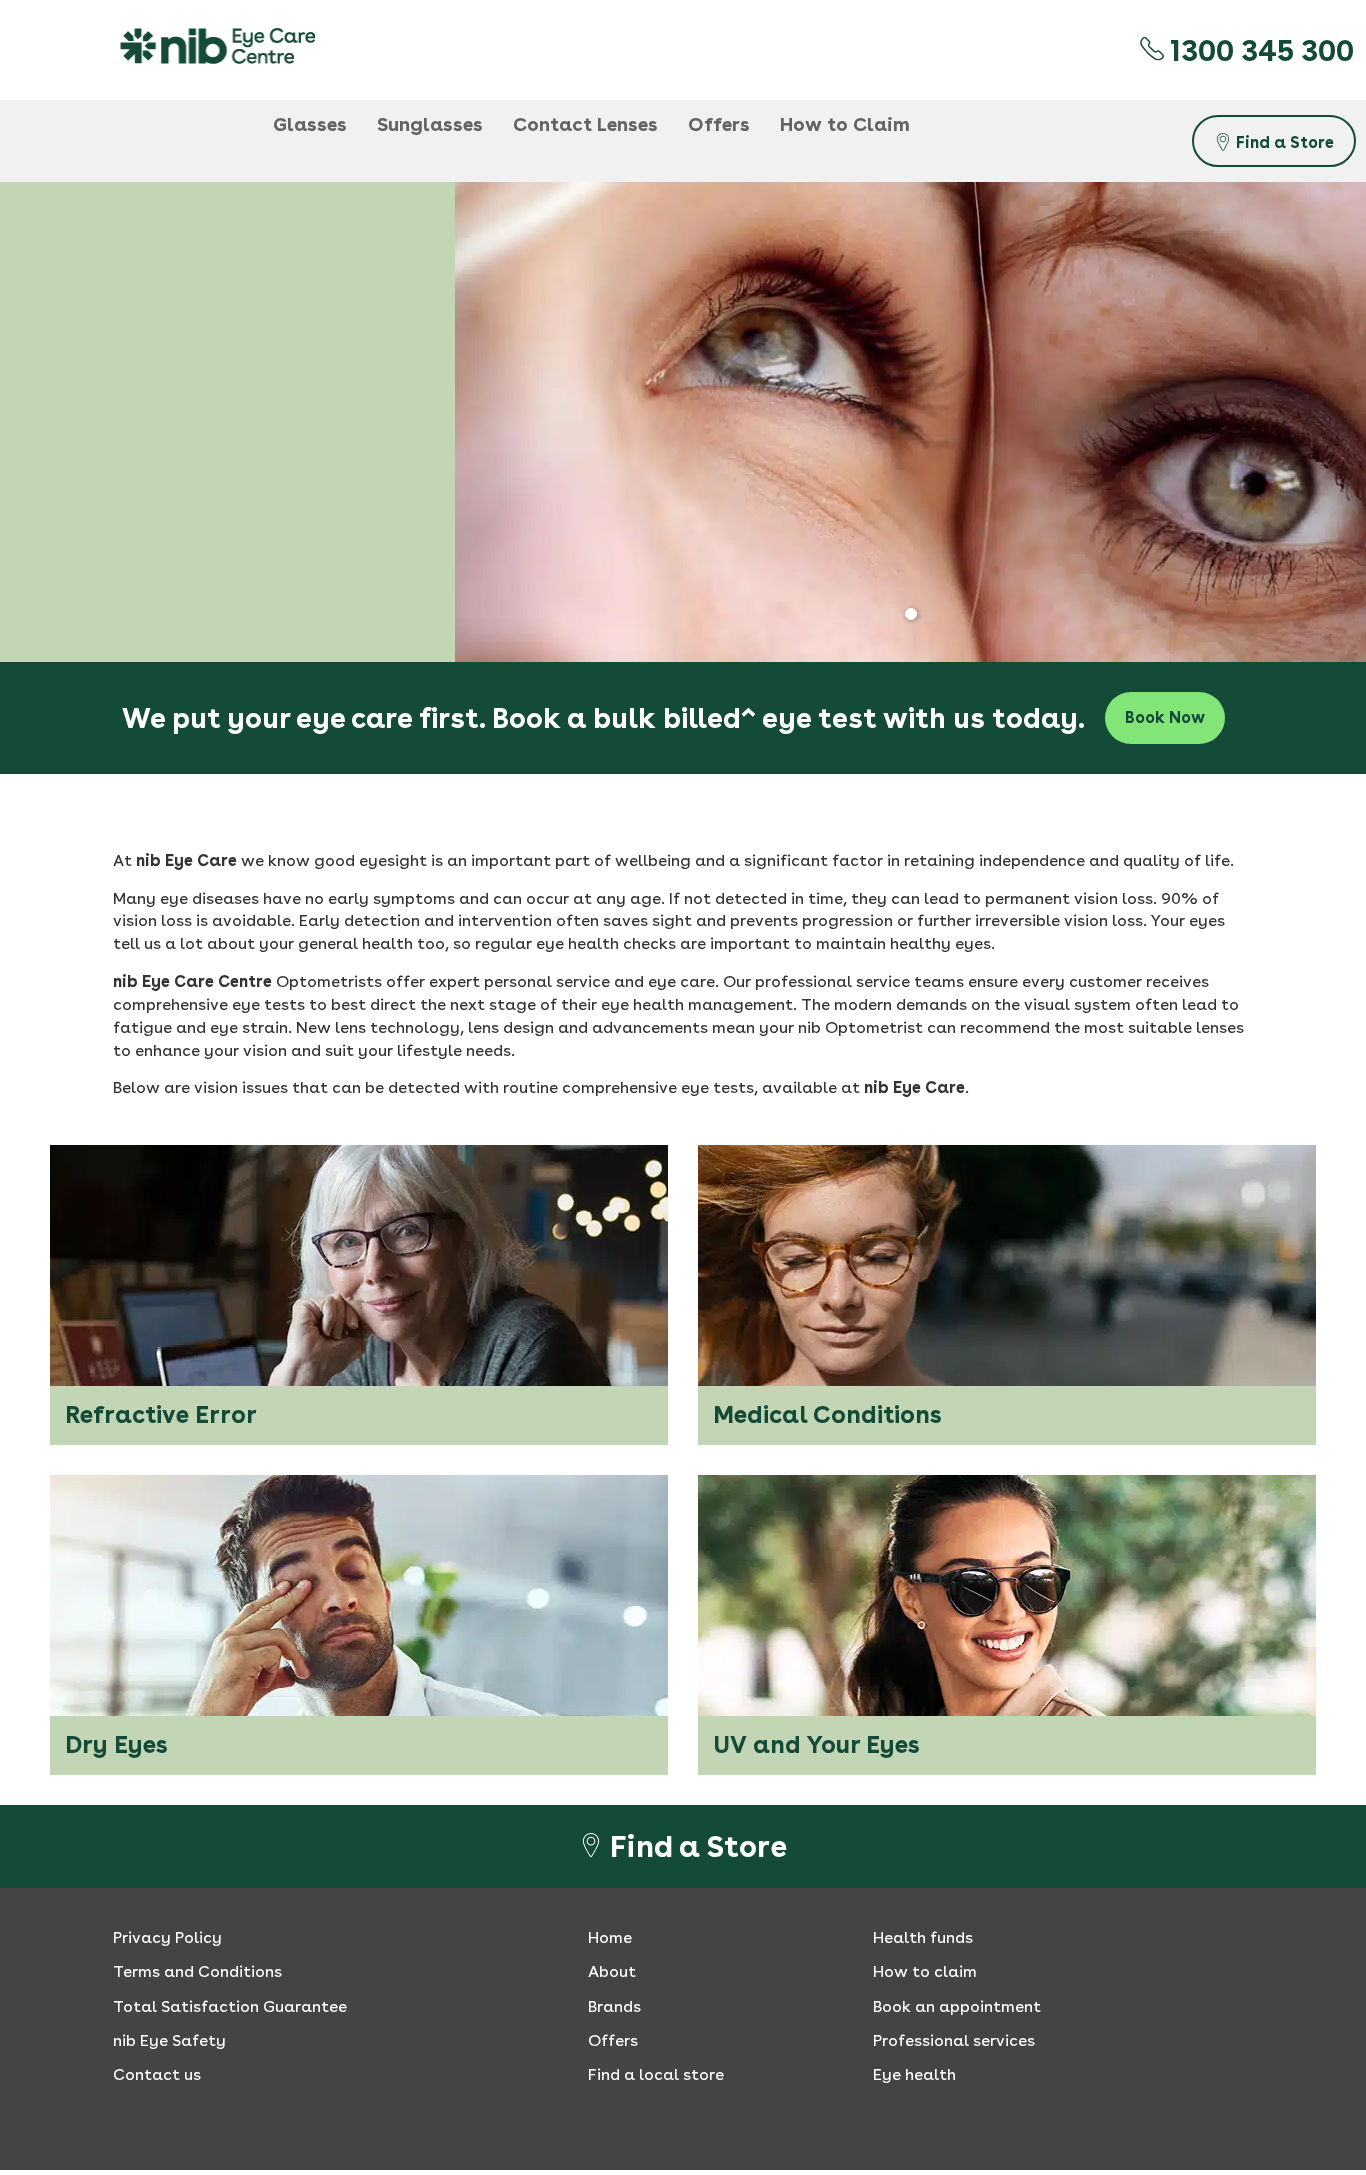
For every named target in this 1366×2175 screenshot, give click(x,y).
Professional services (954, 2040)
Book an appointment (957, 2006)
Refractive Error (161, 1414)
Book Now (1165, 717)
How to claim (925, 1971)
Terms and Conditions (197, 1971)
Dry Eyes (116, 1744)
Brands (614, 2006)
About (612, 1971)
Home (610, 1937)
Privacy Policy (167, 1937)
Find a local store (656, 2074)
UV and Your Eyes (816, 1744)
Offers (613, 2040)
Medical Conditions (827, 1414)
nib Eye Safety (169, 2040)
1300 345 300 (1259, 50)
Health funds (923, 1937)
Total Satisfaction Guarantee (230, 2006)
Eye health (914, 2074)
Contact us (157, 2074)
